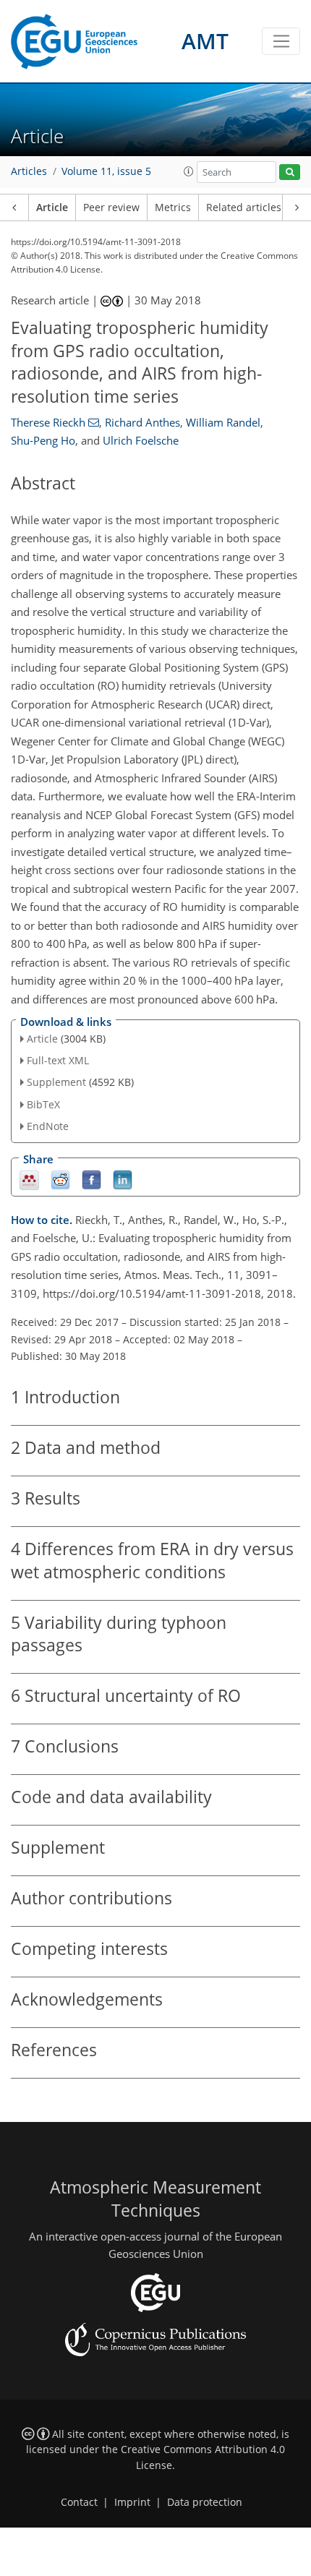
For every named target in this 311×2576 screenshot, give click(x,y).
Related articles (244, 207)
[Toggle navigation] (281, 41)
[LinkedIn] (123, 1179)
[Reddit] (60, 1179)
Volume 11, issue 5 (106, 171)
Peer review (111, 207)
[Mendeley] (29, 1179)
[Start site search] (290, 172)
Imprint (132, 2502)
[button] (189, 171)
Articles (29, 171)
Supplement (56, 1082)
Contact (79, 2502)
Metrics (173, 207)
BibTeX (43, 1104)
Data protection (205, 2502)
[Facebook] (91, 1179)
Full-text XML (58, 1060)
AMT (205, 41)
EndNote (48, 1126)
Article (52, 207)
